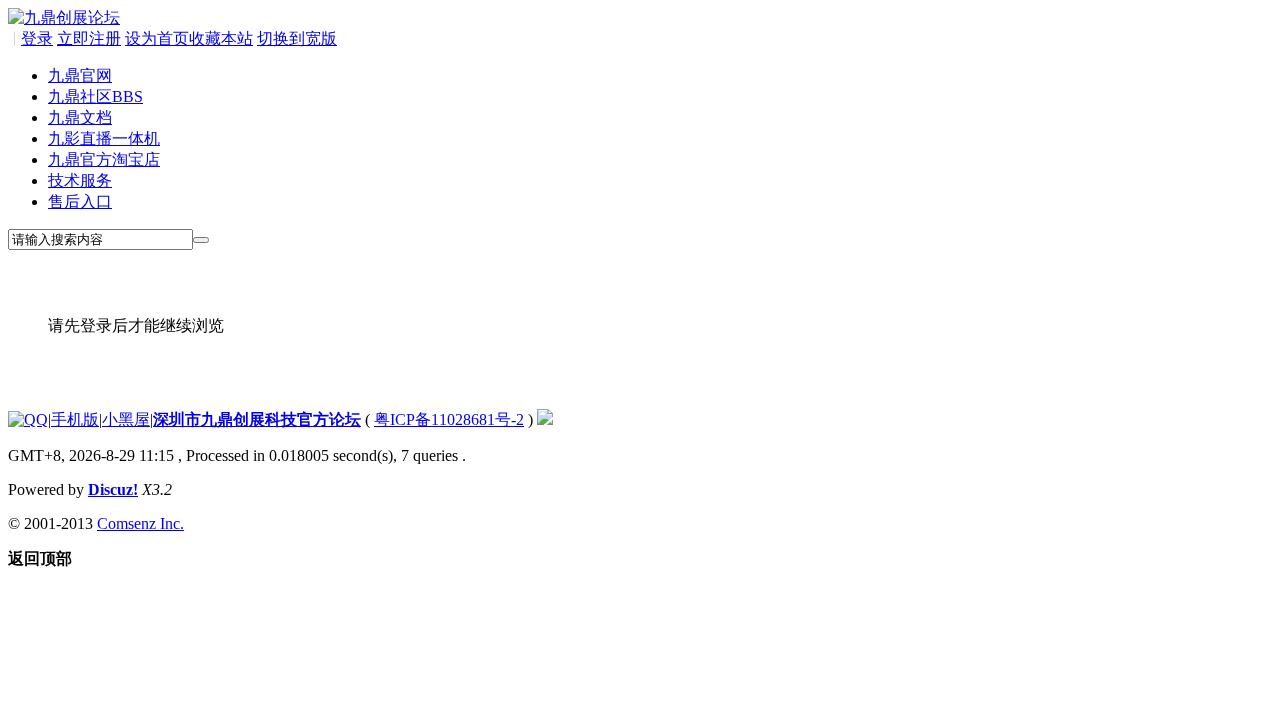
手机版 (75, 419)
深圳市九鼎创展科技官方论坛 (257, 419)
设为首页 (157, 38)
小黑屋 (126, 419)
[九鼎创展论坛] (64, 17)
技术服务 (80, 180)
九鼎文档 (80, 117)
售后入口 (80, 201)
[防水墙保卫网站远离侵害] (545, 419)
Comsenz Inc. (140, 523)
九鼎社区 (95, 96)
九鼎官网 (80, 75)
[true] (201, 240)
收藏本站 (221, 38)
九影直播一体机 (104, 138)
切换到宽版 (297, 38)
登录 (37, 38)
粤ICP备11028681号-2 (449, 419)
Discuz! (113, 489)
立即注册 (89, 38)
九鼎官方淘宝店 (104, 159)
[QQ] (28, 419)
